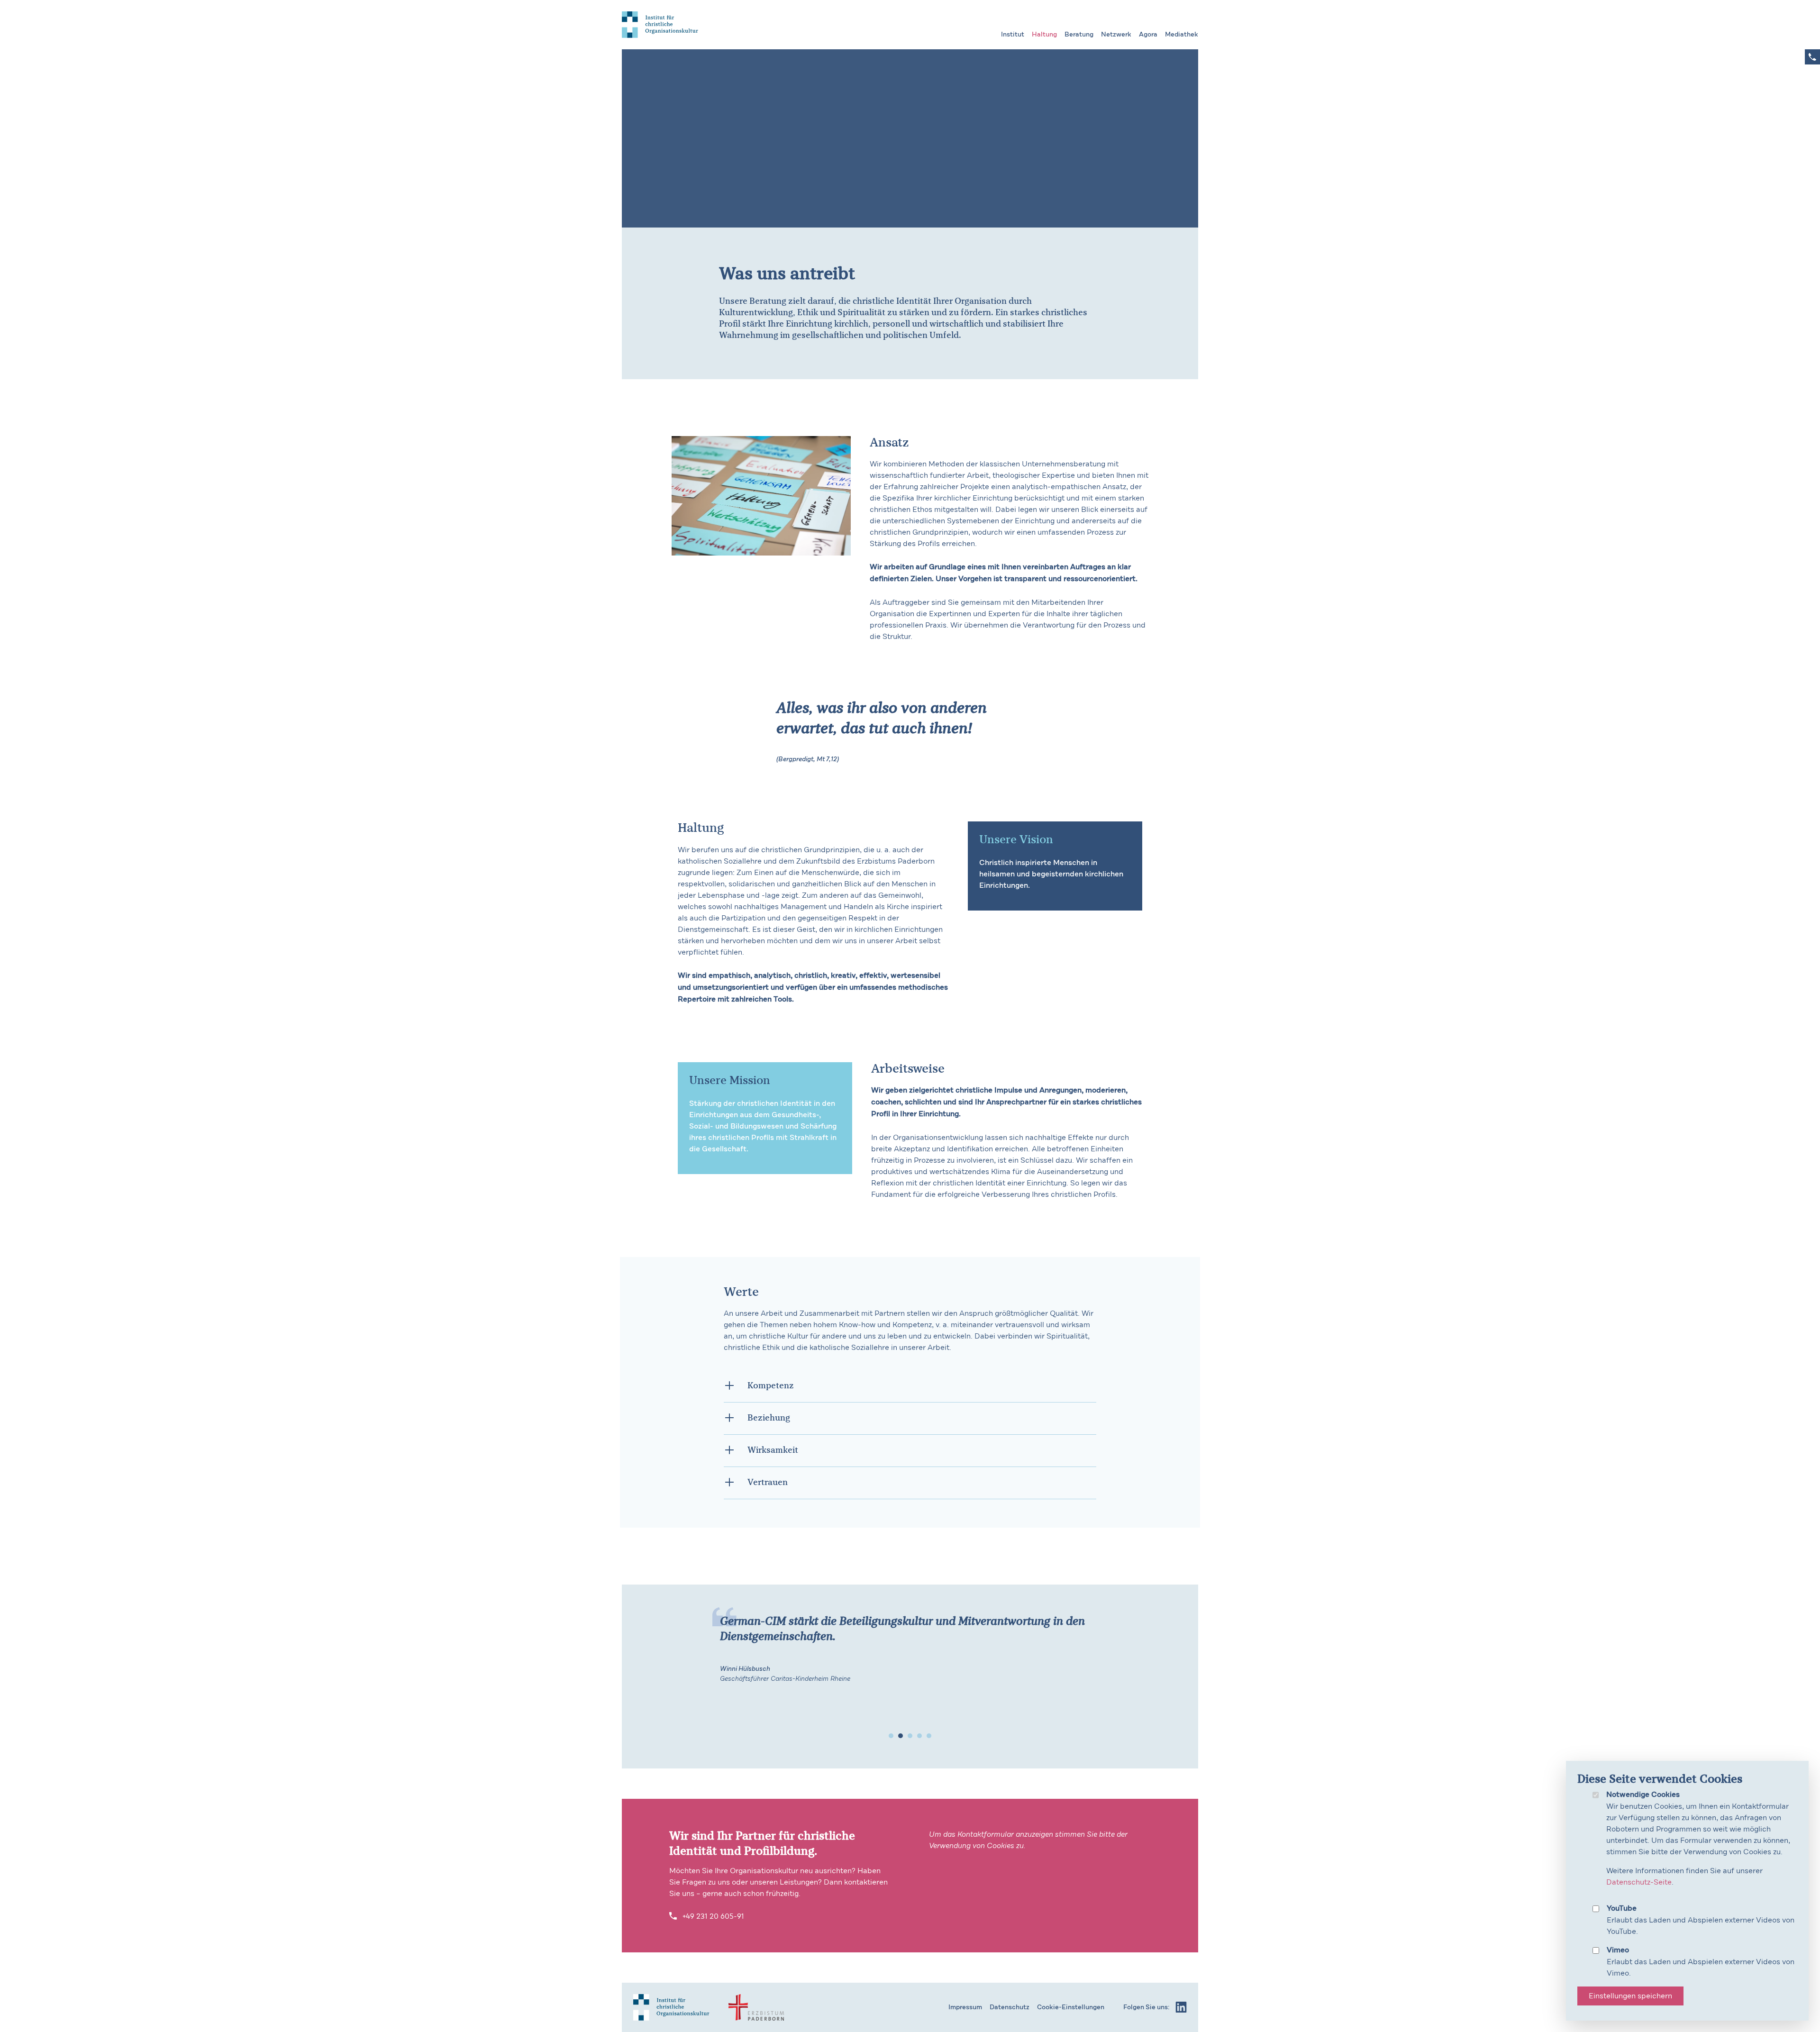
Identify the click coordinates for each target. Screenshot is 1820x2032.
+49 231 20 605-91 (712, 1916)
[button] (891, 1736)
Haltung (1044, 35)
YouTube (1622, 1909)
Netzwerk (1116, 35)
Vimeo (1618, 1950)
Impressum (965, 2007)
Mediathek (1182, 35)
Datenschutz (1010, 2007)
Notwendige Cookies (1643, 1795)
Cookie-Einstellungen (1071, 2007)
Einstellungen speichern (1630, 1996)
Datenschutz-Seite (1639, 1882)
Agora (1148, 35)
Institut (1013, 35)
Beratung (1079, 35)
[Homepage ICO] (671, 2007)
